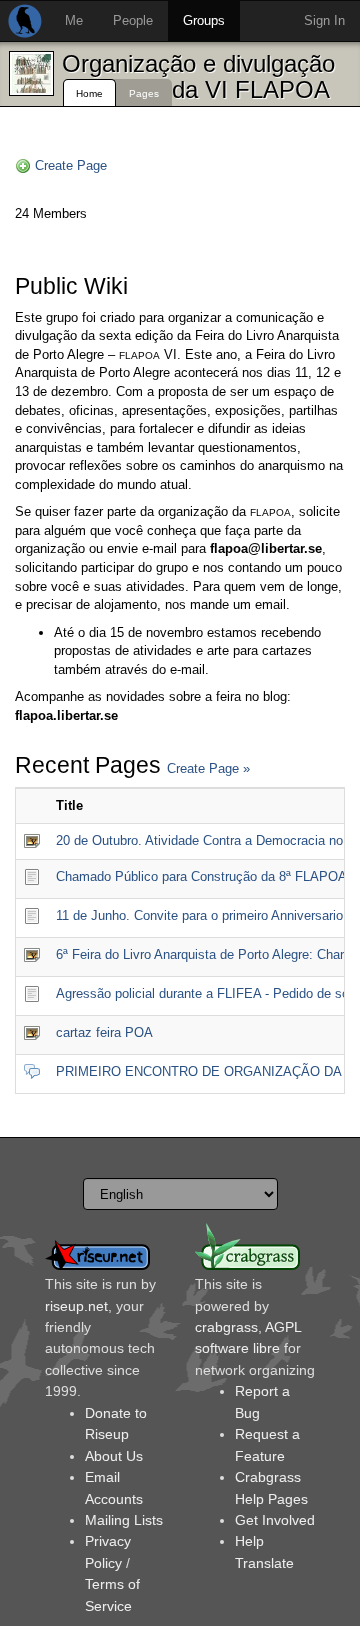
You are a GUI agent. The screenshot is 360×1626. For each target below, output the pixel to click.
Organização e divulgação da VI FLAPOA (198, 76)
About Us (114, 1456)
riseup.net (76, 1306)
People (133, 20)
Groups (204, 20)
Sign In (324, 20)
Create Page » (208, 768)
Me (74, 20)
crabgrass (226, 1327)
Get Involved (275, 1520)
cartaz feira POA (104, 1032)
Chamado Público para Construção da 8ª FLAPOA (201, 876)
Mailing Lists (124, 1520)
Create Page (71, 165)
